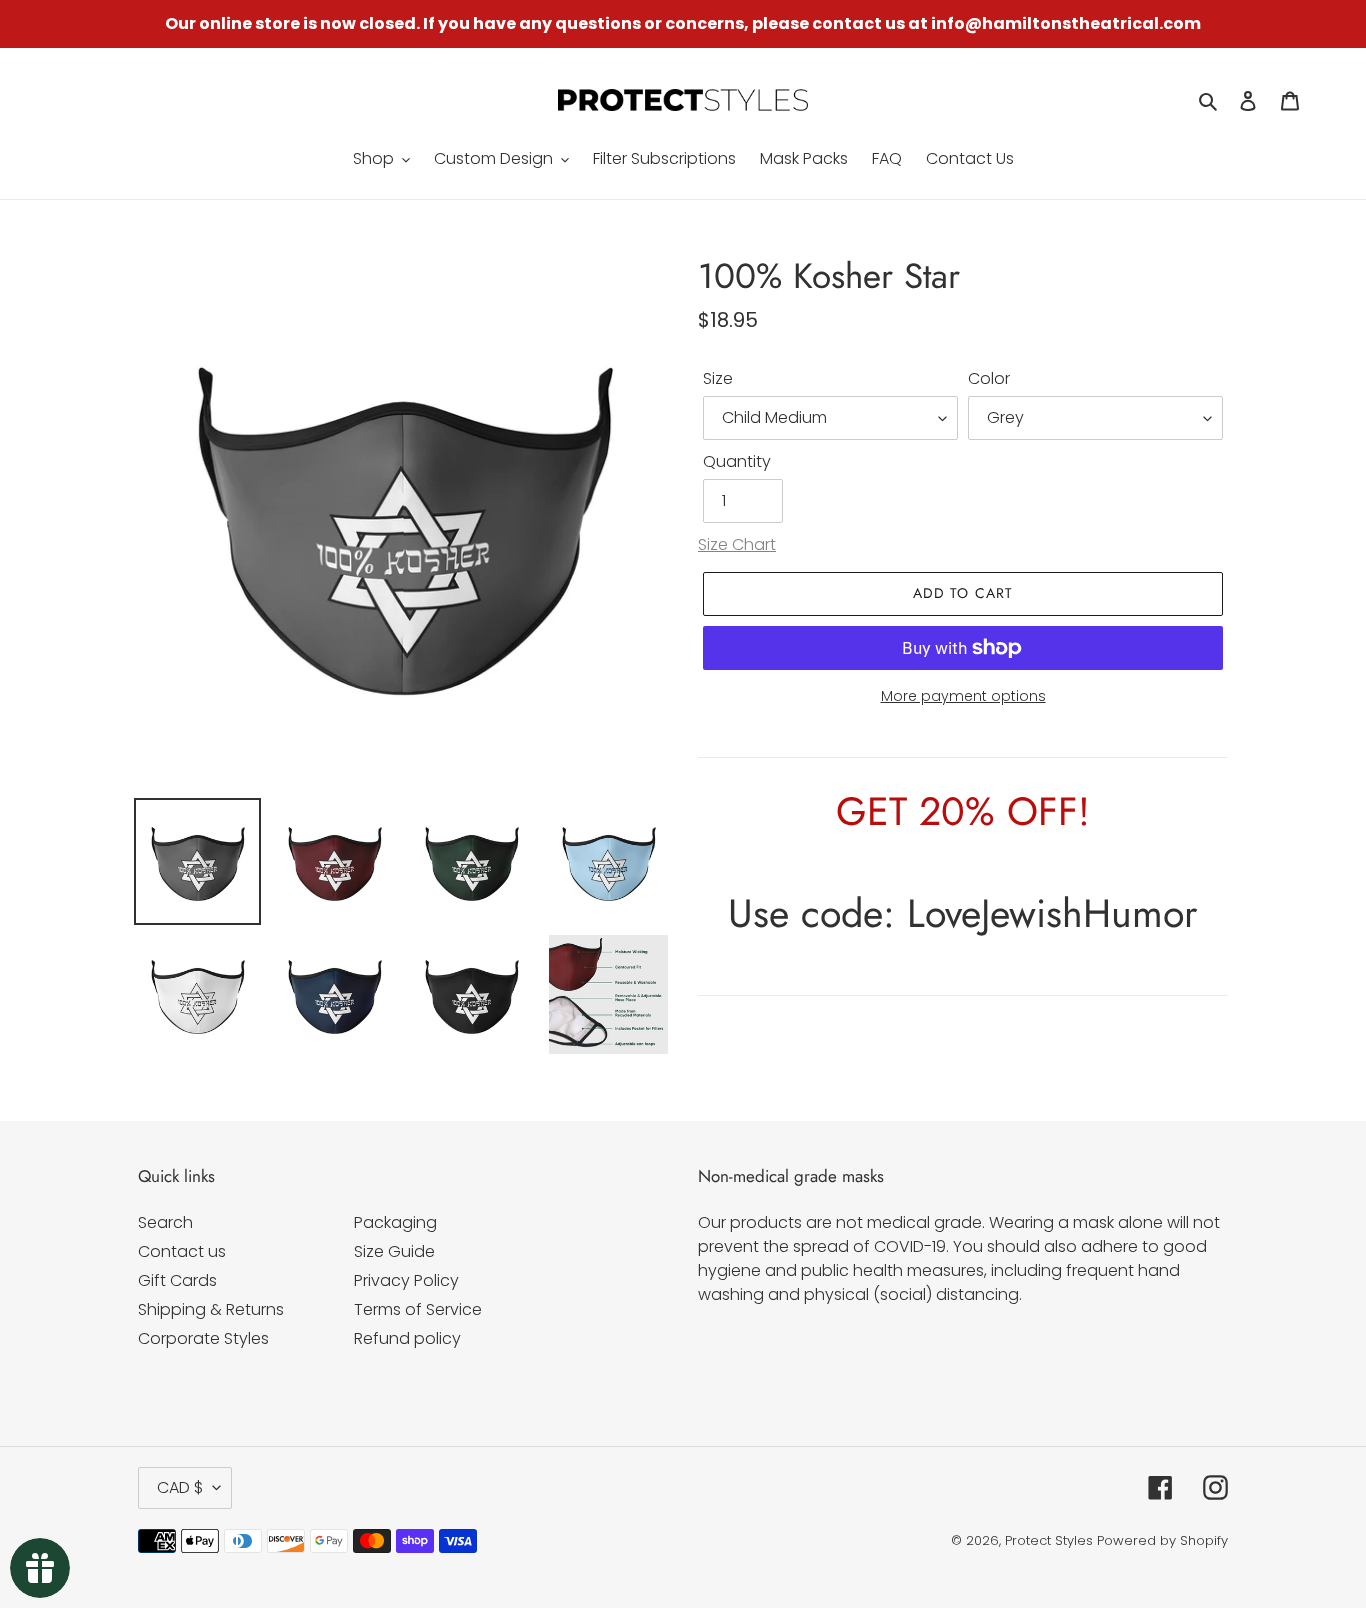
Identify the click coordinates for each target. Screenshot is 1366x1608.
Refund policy (407, 1338)
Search (165, 1222)
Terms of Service (418, 1309)
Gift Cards (177, 1280)
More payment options (963, 696)
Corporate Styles (203, 1338)
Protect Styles (1049, 1540)
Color (989, 378)
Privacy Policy (406, 1280)
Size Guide (394, 1251)
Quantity (737, 461)
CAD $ (180, 1487)
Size (718, 378)
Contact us (182, 1251)
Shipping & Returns (211, 1309)
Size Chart (737, 544)
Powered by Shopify (1162, 1540)
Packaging (395, 1222)
